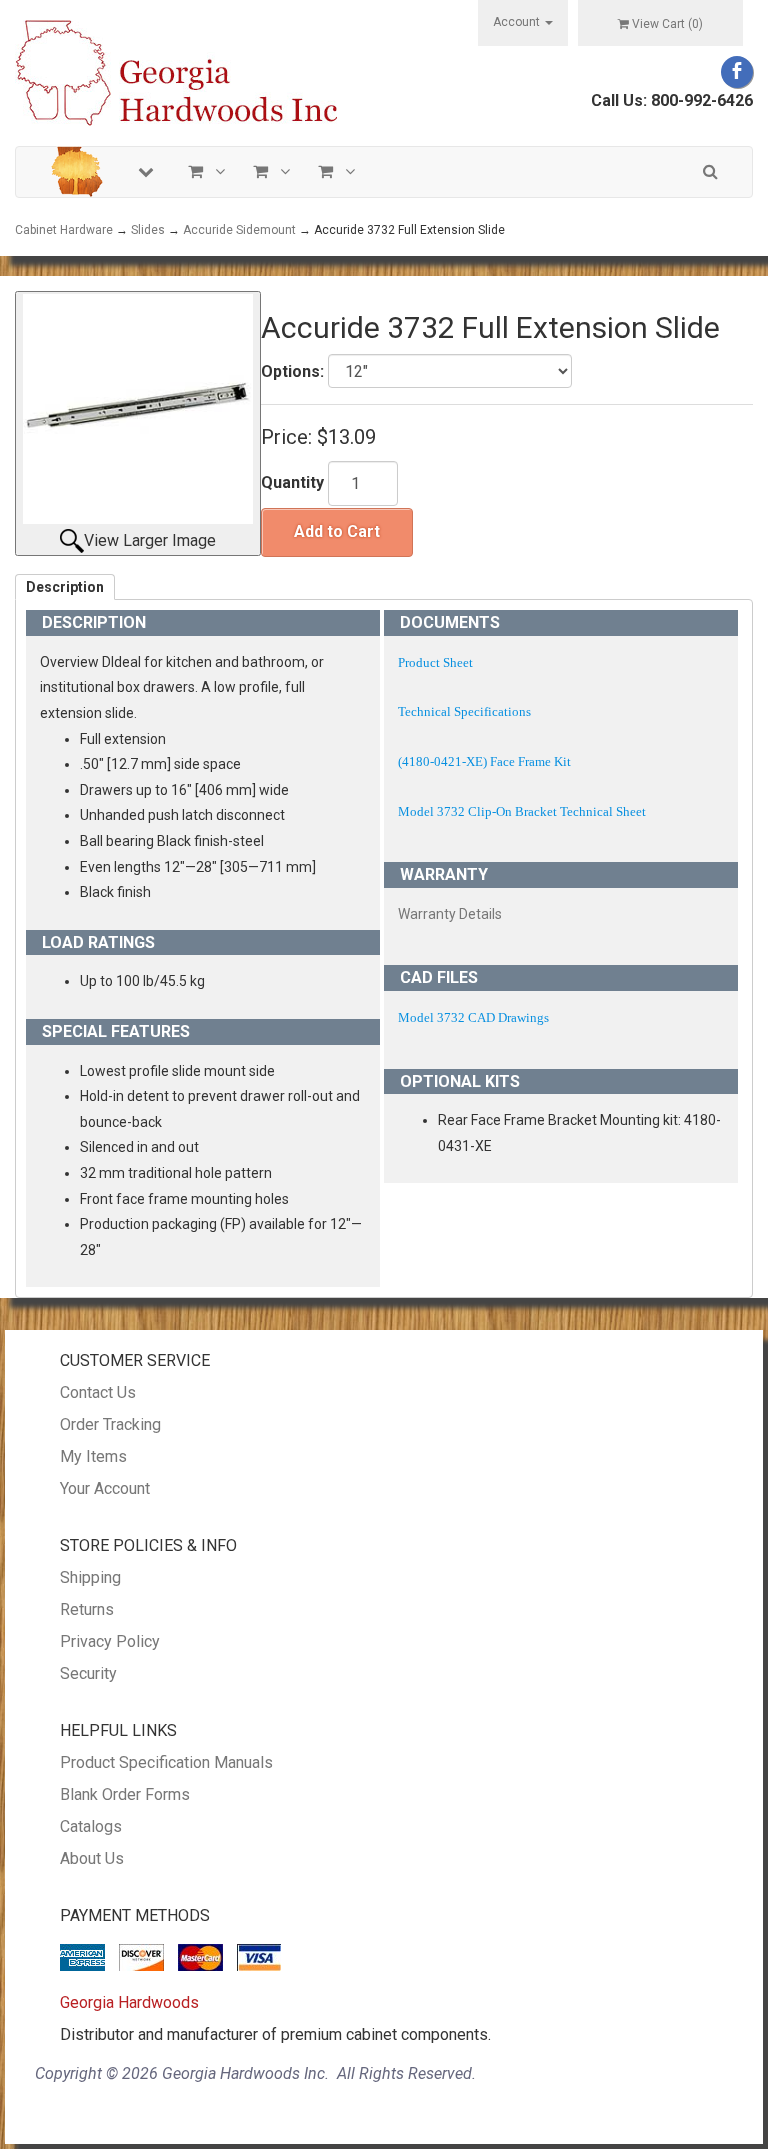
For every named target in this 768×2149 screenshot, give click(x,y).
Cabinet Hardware (64, 230)
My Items (93, 1456)
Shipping (90, 1577)
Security (88, 1673)
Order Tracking (110, 1424)
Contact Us (98, 1392)
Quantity (292, 482)
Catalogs (91, 1826)
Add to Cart (337, 531)
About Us (92, 1858)
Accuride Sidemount (239, 230)
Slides (148, 230)
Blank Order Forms (125, 1794)
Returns (87, 1609)
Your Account (105, 1488)
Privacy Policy (110, 1641)
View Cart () (667, 24)
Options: (292, 371)
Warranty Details (450, 914)
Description (65, 587)
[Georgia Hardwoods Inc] (176, 71)
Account (518, 22)
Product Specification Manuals (166, 1762)
